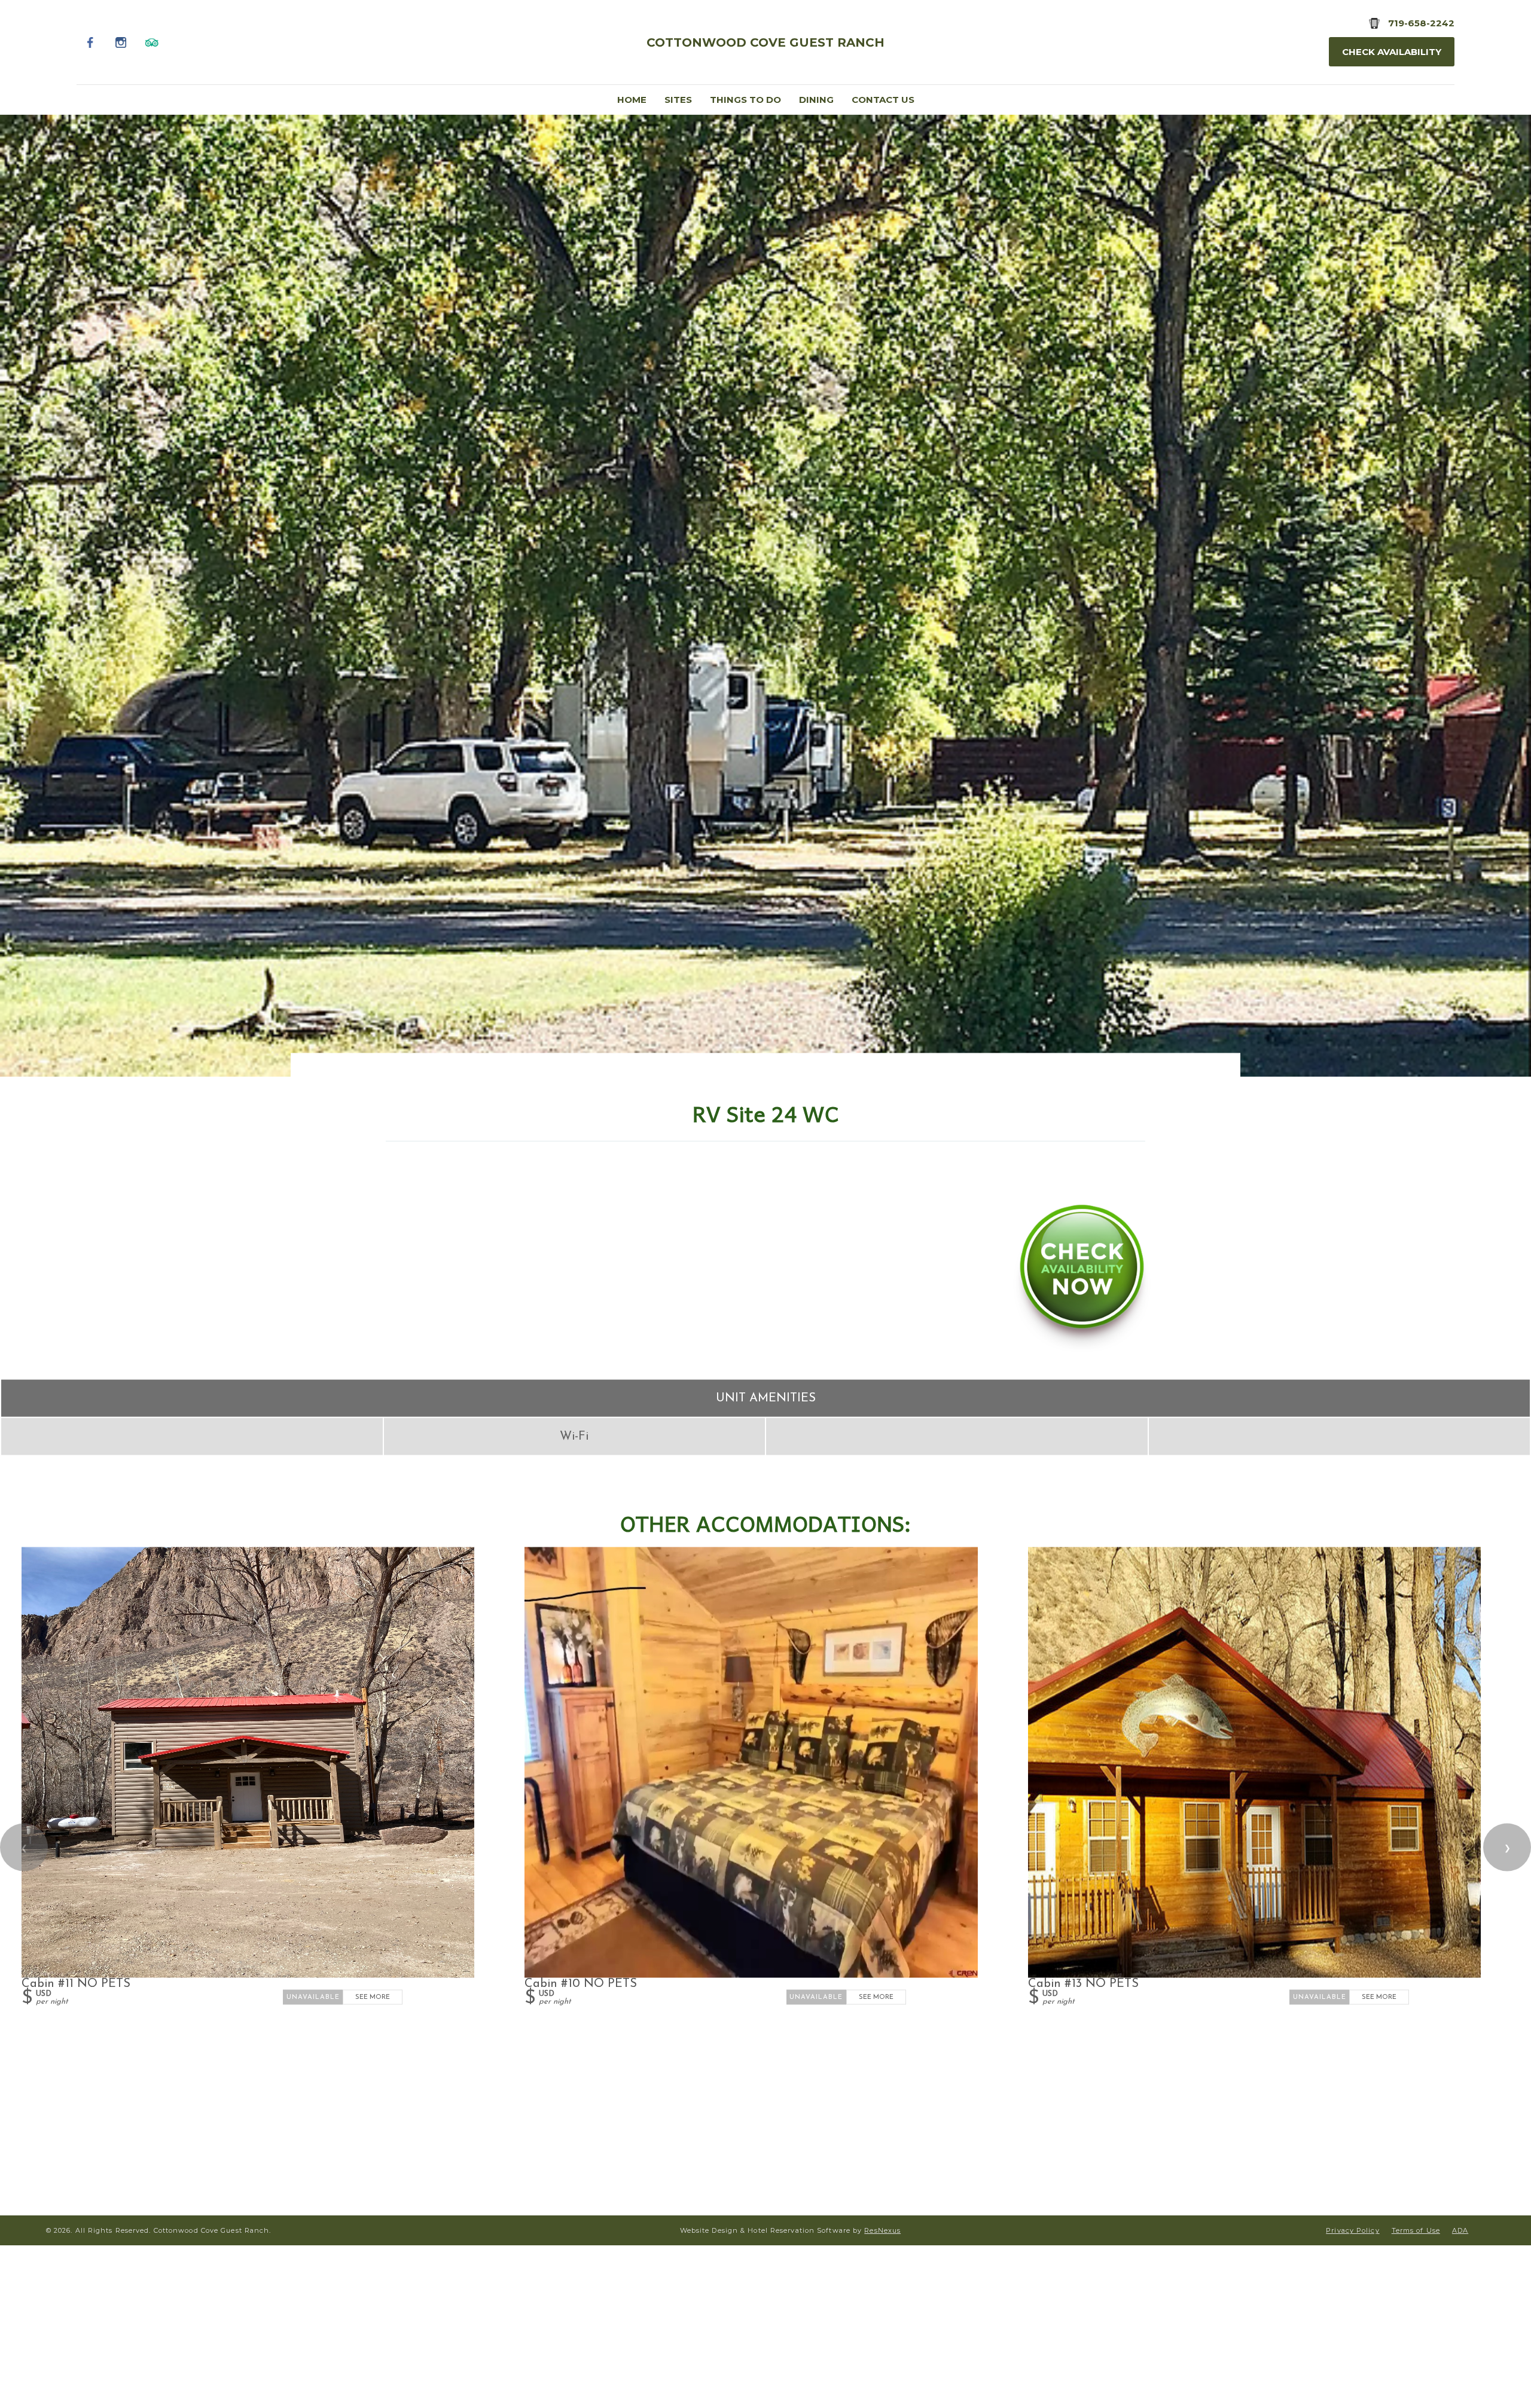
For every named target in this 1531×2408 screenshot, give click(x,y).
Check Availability (1392, 52)
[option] (765, 595)
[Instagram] (121, 42)
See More (373, 1997)
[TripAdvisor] (152, 42)
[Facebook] (91, 42)
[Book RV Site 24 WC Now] (1082, 1350)
